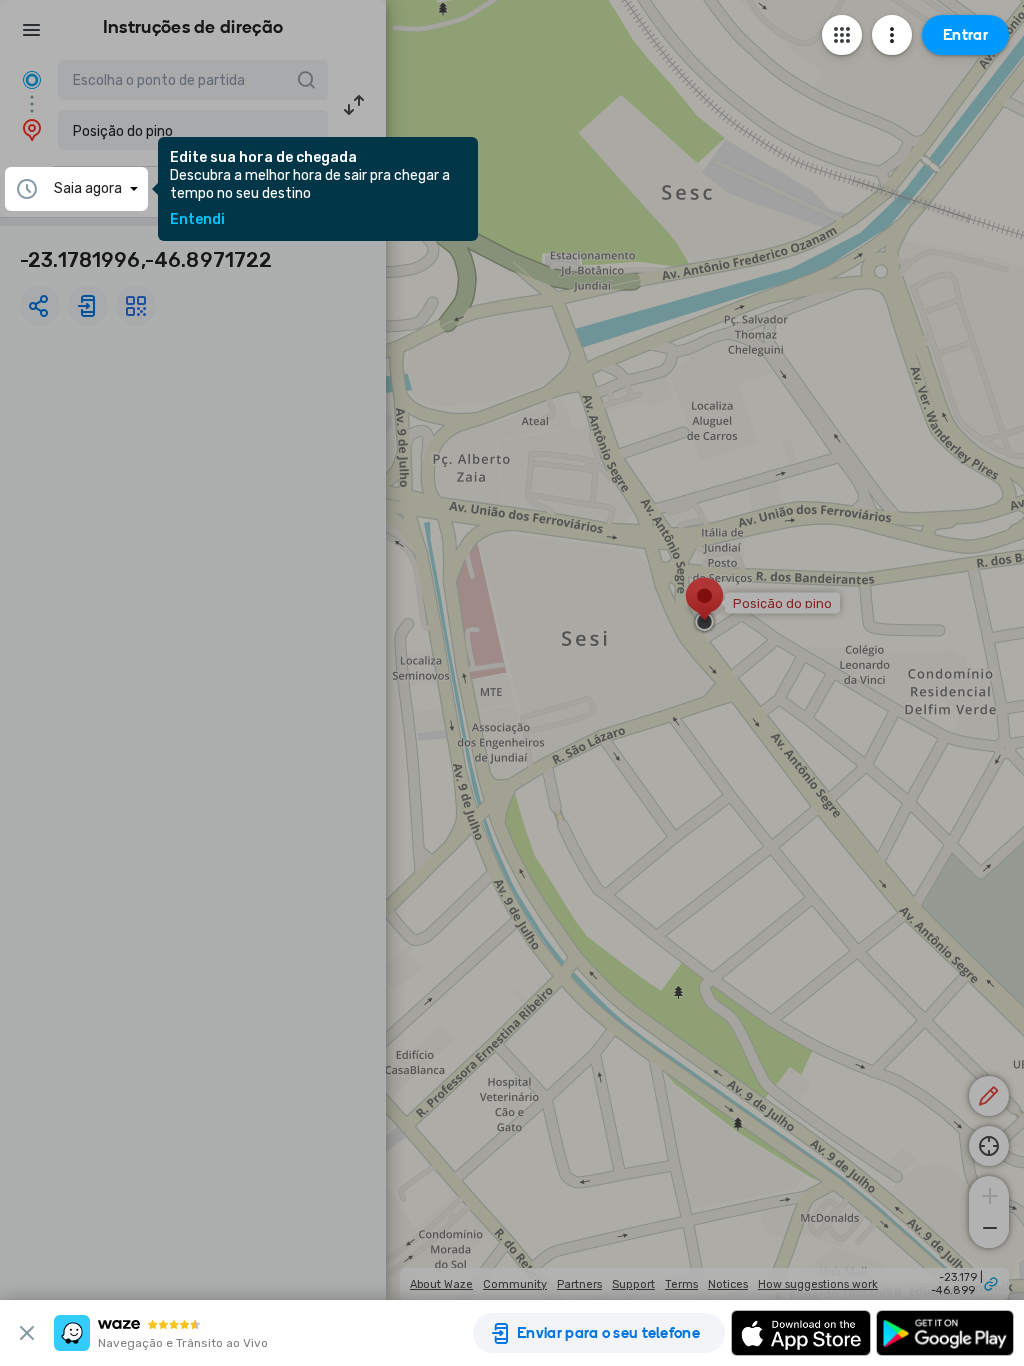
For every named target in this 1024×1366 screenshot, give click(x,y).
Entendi (197, 220)
